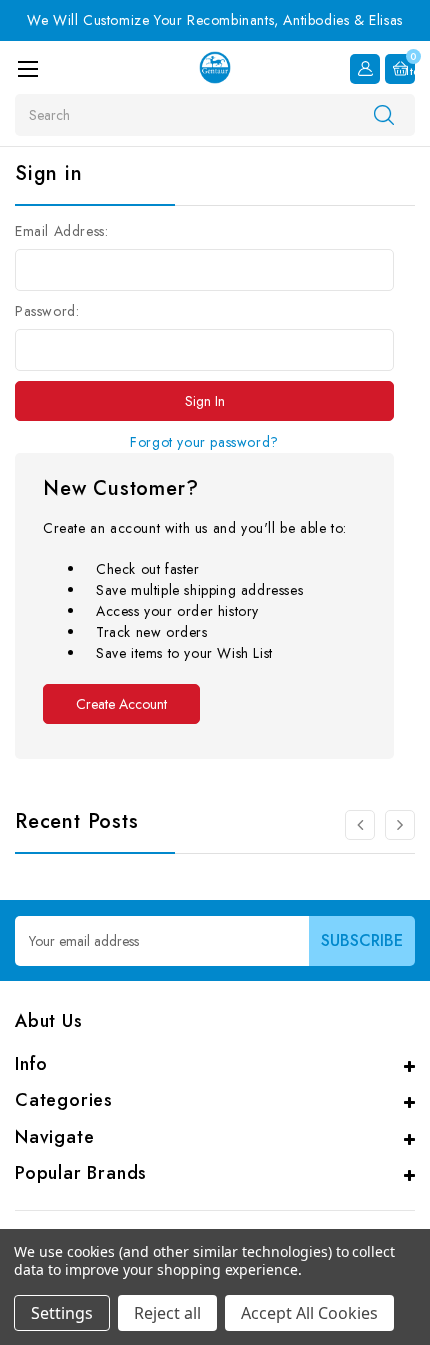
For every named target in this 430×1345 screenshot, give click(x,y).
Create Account (121, 704)
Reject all (167, 1313)
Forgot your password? (204, 442)
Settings (62, 1313)
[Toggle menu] (27, 68)
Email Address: (61, 231)
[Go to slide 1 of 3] (400, 825)
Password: (47, 311)
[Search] (384, 114)
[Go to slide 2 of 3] (360, 825)
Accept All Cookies (309, 1313)
